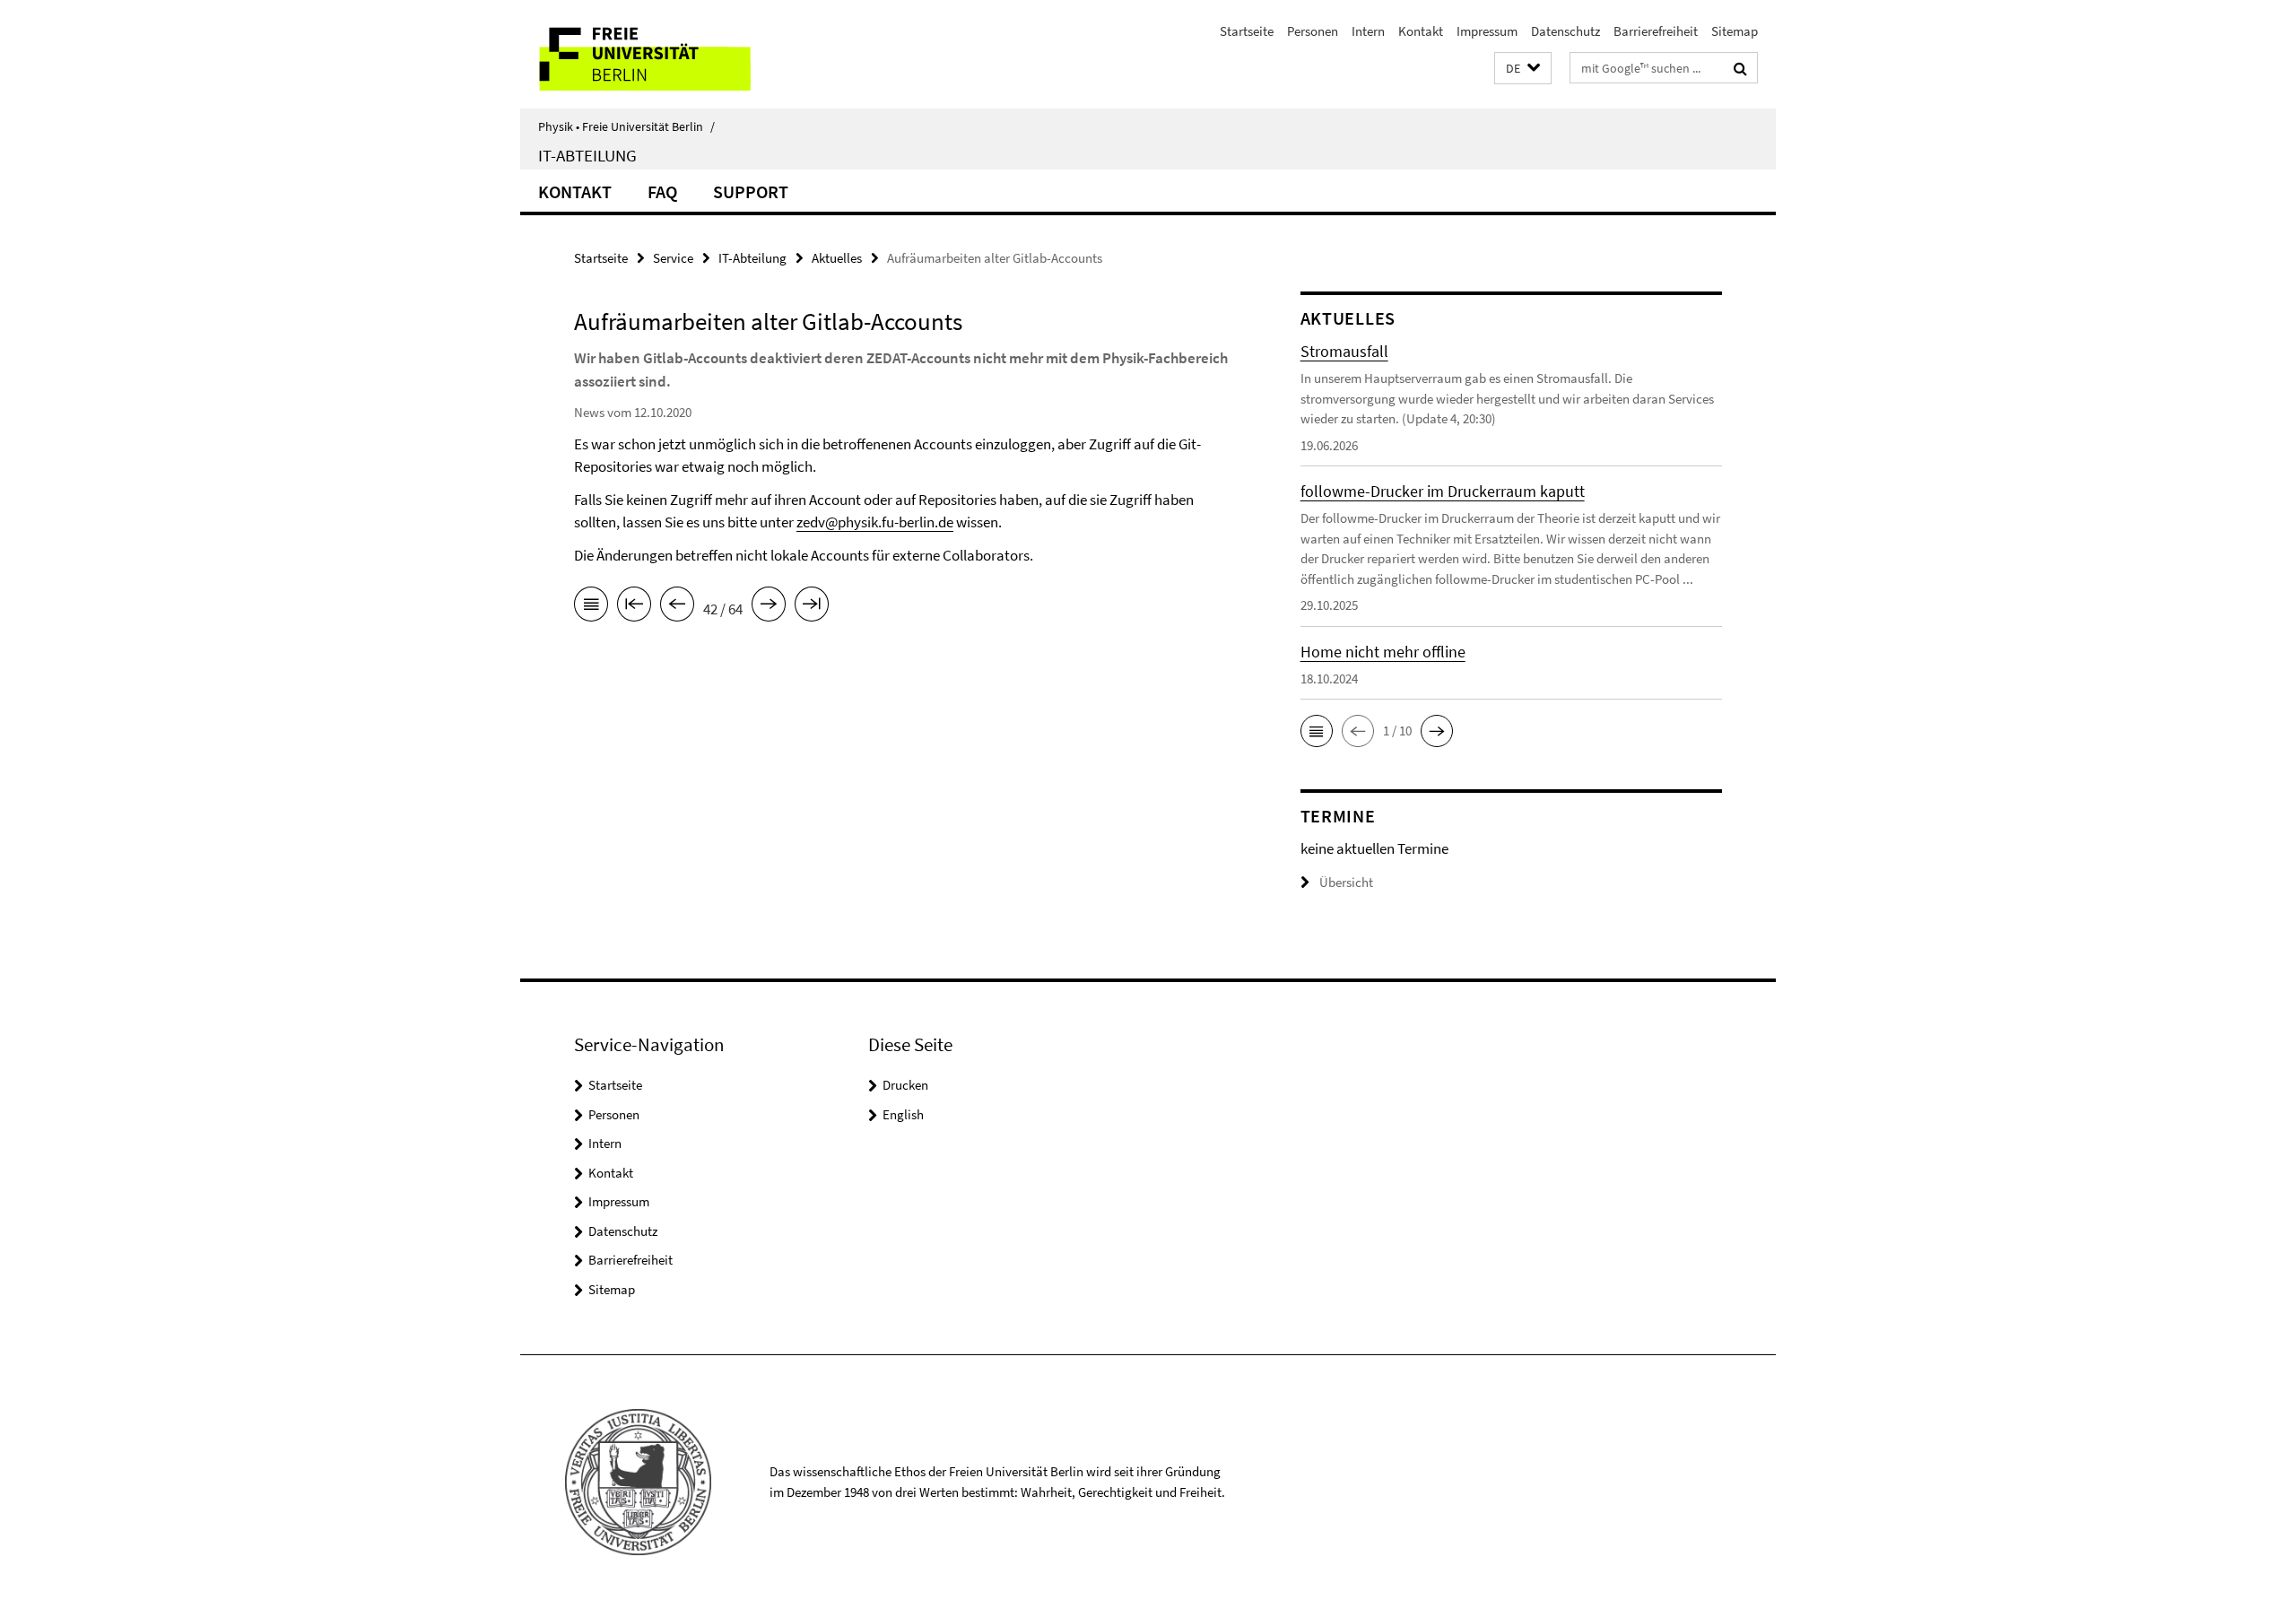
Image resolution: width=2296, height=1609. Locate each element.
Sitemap (1735, 31)
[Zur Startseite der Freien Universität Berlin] (670, 54)
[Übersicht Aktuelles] (591, 607)
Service (673, 258)
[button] (1523, 69)
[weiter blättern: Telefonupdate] (769, 607)
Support (751, 191)
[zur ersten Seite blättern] (634, 607)
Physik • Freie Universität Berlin (626, 126)
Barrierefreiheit (1656, 31)
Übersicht (1346, 882)
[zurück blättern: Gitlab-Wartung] (677, 607)
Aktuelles (837, 258)
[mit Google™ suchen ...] (1740, 68)
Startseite (1247, 31)
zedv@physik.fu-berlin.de (875, 522)
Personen (1313, 31)
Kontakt (1421, 31)
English (903, 1114)
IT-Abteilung (587, 155)
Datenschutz (1565, 31)
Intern (1368, 31)
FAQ (662, 191)
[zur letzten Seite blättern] (812, 607)
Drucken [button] (905, 1085)
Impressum (1487, 31)
